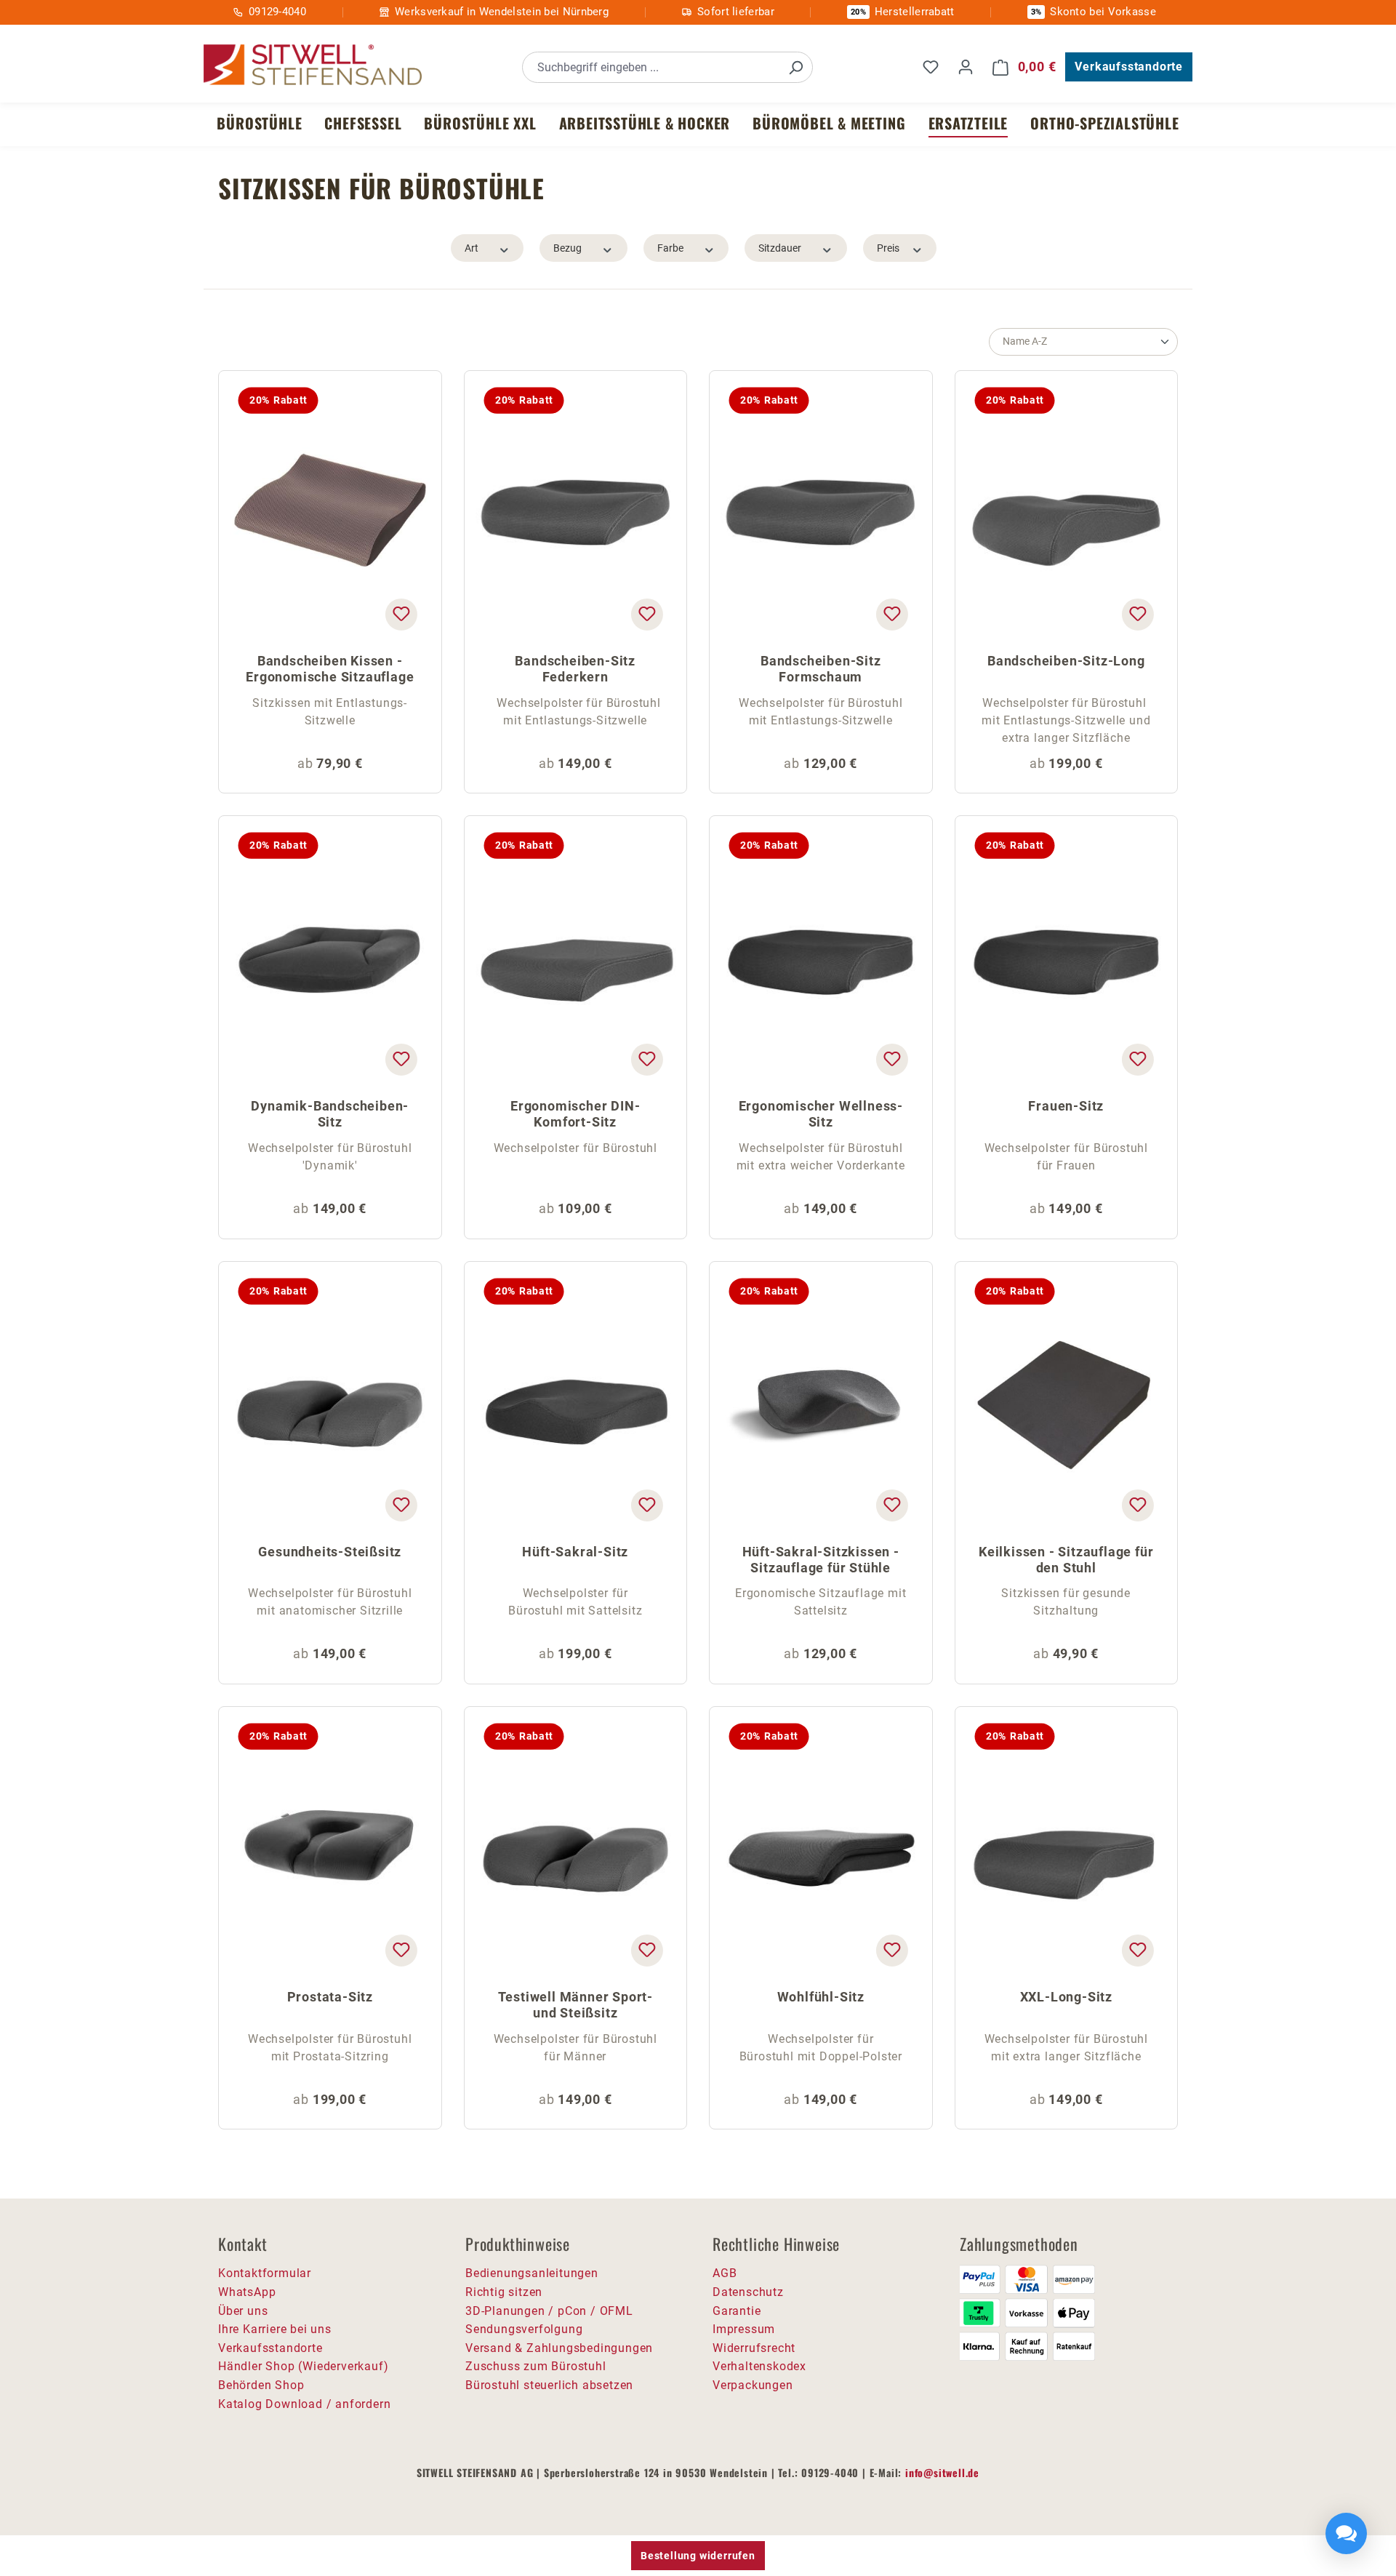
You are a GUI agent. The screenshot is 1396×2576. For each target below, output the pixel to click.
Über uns (243, 2311)
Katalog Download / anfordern (304, 2404)
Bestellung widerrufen (698, 2556)
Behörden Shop (261, 2385)
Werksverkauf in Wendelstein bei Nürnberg (502, 12)
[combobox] (651, 67)
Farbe (670, 248)
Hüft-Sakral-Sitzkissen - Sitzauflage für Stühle (821, 1560)
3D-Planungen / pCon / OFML (549, 2311)
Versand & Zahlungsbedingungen (559, 2348)
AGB (725, 2273)
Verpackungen (753, 2385)
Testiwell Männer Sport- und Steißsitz (575, 2005)
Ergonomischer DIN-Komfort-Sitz (575, 1114)
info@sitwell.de (942, 2472)
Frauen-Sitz (1066, 1106)
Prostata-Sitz (330, 1997)
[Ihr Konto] (966, 67)
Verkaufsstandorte (1129, 67)
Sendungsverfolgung (524, 2329)
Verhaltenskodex (759, 2366)
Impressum (744, 2329)
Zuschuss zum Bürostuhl (536, 2366)
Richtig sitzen (504, 2292)
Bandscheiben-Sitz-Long (1066, 661)
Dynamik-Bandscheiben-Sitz (330, 1114)
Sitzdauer (780, 248)
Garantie (737, 2311)
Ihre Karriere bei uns (275, 2329)
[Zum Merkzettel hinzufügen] (401, 615)
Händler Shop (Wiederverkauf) (303, 2366)
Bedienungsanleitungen (532, 2273)
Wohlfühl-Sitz (821, 1997)
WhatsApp (247, 2292)
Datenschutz (748, 2292)
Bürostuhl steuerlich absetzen (549, 2385)
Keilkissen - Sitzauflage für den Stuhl (1066, 1560)
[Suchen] (795, 67)
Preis (888, 248)
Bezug (567, 248)
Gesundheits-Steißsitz (330, 1552)
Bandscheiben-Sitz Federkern (575, 669)
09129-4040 (277, 12)
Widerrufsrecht (754, 2348)
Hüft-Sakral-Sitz (575, 1552)
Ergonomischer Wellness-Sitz (821, 1114)
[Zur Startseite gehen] (313, 65)
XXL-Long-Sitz (1066, 1997)
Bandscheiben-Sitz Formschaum (821, 669)
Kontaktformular (265, 2273)
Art (472, 248)
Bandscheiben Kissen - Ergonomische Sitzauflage (330, 669)
